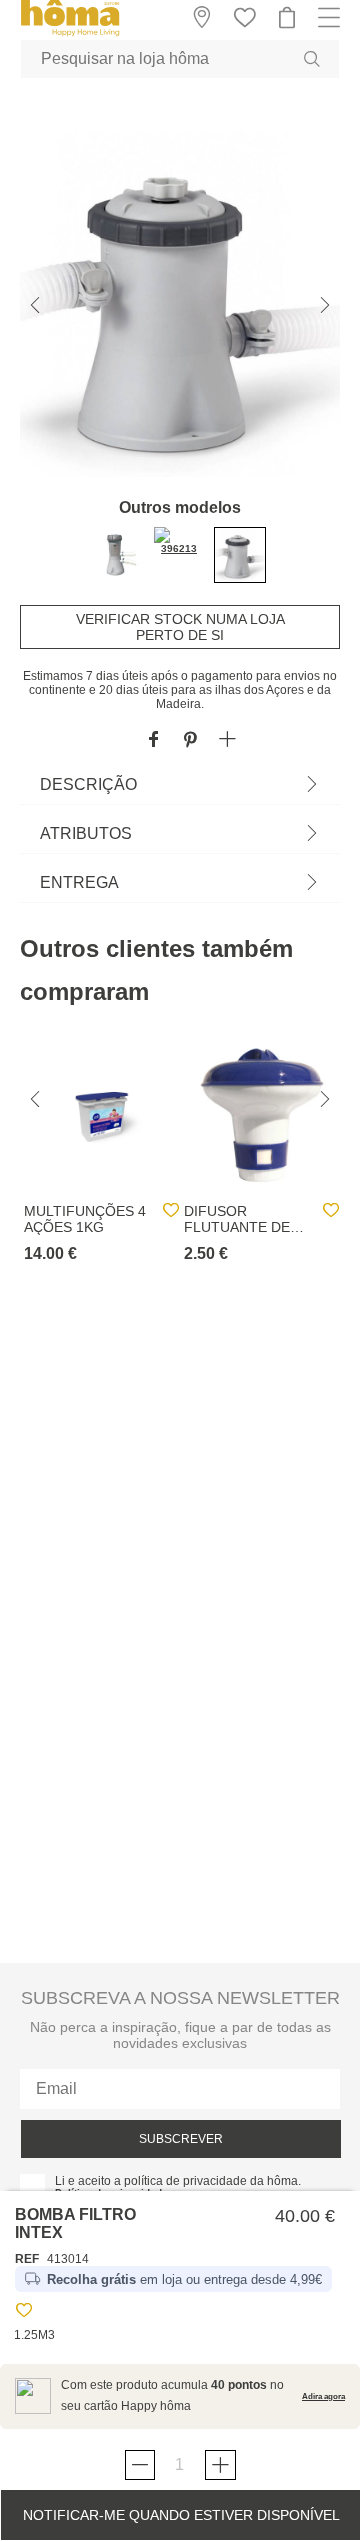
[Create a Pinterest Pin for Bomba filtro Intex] (190, 740)
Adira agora (323, 2396)
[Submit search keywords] (312, 59)
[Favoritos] (24, 2313)
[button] (227, 740)
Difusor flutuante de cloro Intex (237, 1219)
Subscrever (181, 2139)
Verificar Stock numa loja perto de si (180, 627)
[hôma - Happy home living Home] (70, 33)
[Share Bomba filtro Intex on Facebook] (153, 740)
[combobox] (180, 59)
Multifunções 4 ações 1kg (85, 1219)
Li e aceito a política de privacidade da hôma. (178, 2181)
